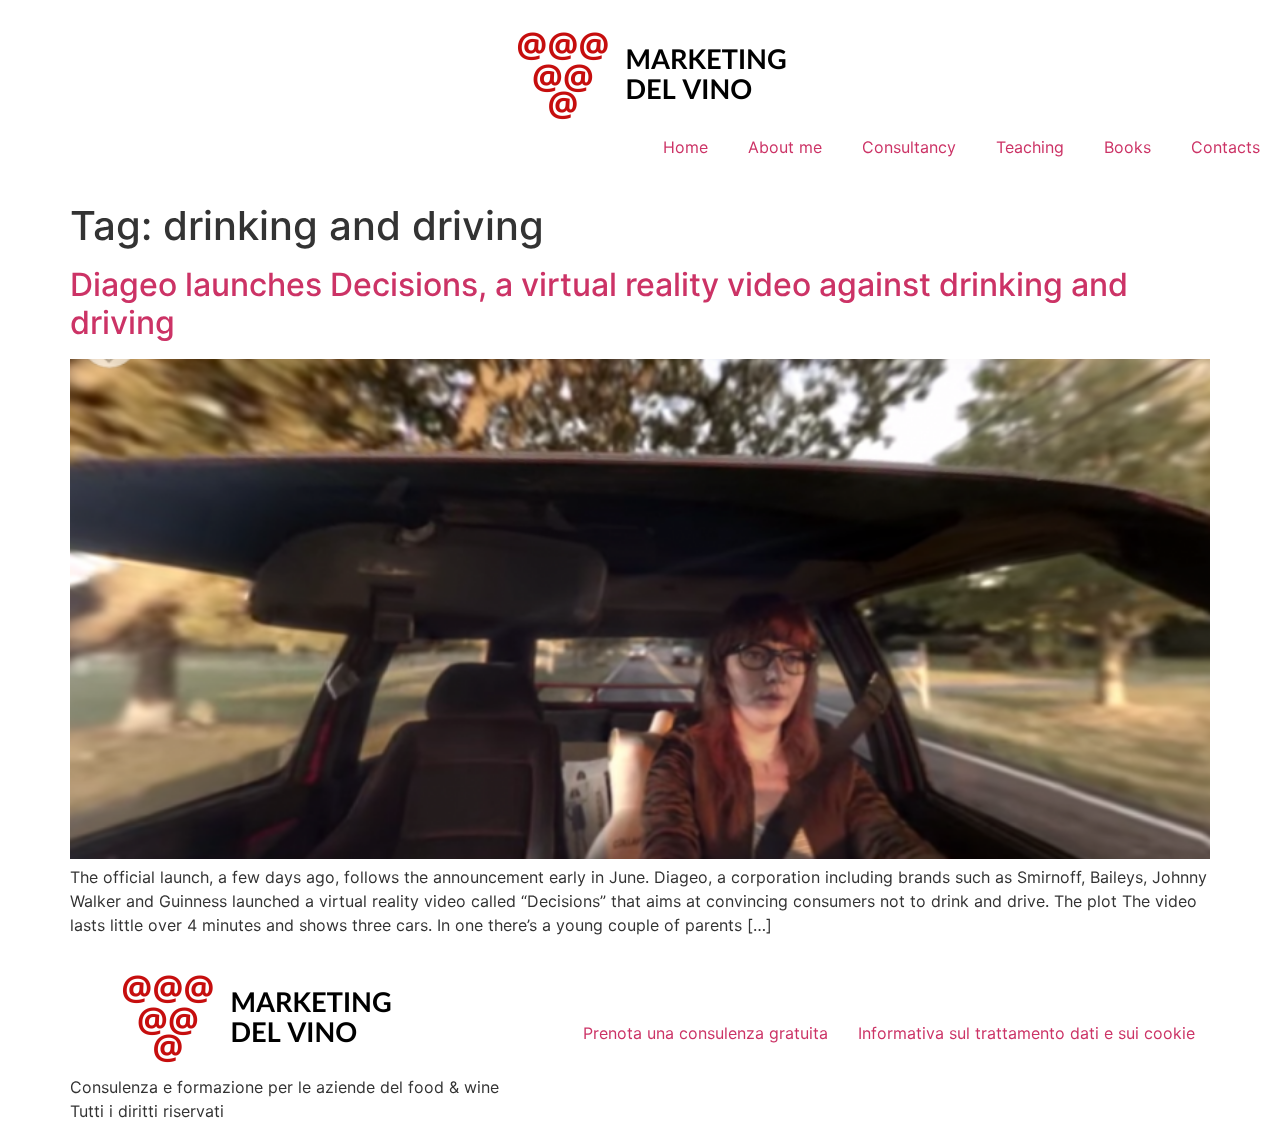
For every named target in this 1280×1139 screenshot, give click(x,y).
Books (1127, 147)
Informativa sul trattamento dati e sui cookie (1026, 1033)
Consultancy (909, 147)
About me (785, 147)
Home (685, 147)
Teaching (1030, 147)
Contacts (1225, 147)
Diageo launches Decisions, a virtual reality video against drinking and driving (599, 303)
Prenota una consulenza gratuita (705, 1033)
